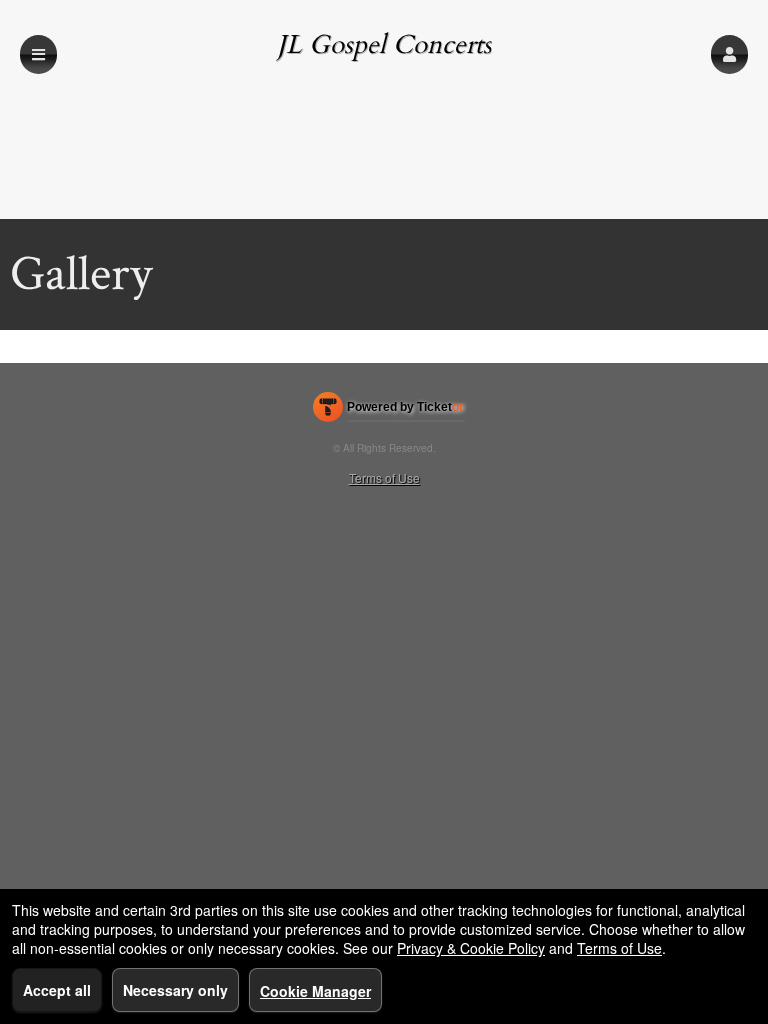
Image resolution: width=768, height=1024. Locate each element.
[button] (729, 54)
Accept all (57, 990)
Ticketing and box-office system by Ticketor (388, 411)
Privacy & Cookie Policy (471, 948)
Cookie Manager (315, 991)
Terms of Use (384, 477)
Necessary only (175, 990)
